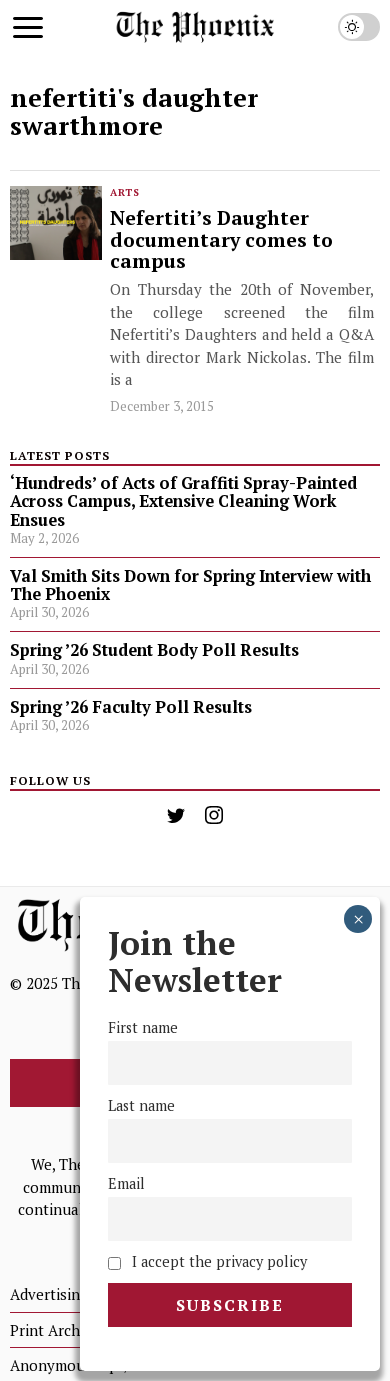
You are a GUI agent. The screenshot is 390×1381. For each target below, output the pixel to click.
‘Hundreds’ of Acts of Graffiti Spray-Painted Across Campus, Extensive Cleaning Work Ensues (183, 501)
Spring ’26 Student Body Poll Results (154, 650)
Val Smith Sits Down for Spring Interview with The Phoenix (190, 585)
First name (143, 1027)
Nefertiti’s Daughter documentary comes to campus (221, 240)
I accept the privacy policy (217, 1261)
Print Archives (58, 1330)
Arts (125, 192)
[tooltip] (176, 815)
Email (126, 1183)
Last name (141, 1105)
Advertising (49, 1294)
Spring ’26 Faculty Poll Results (131, 707)
